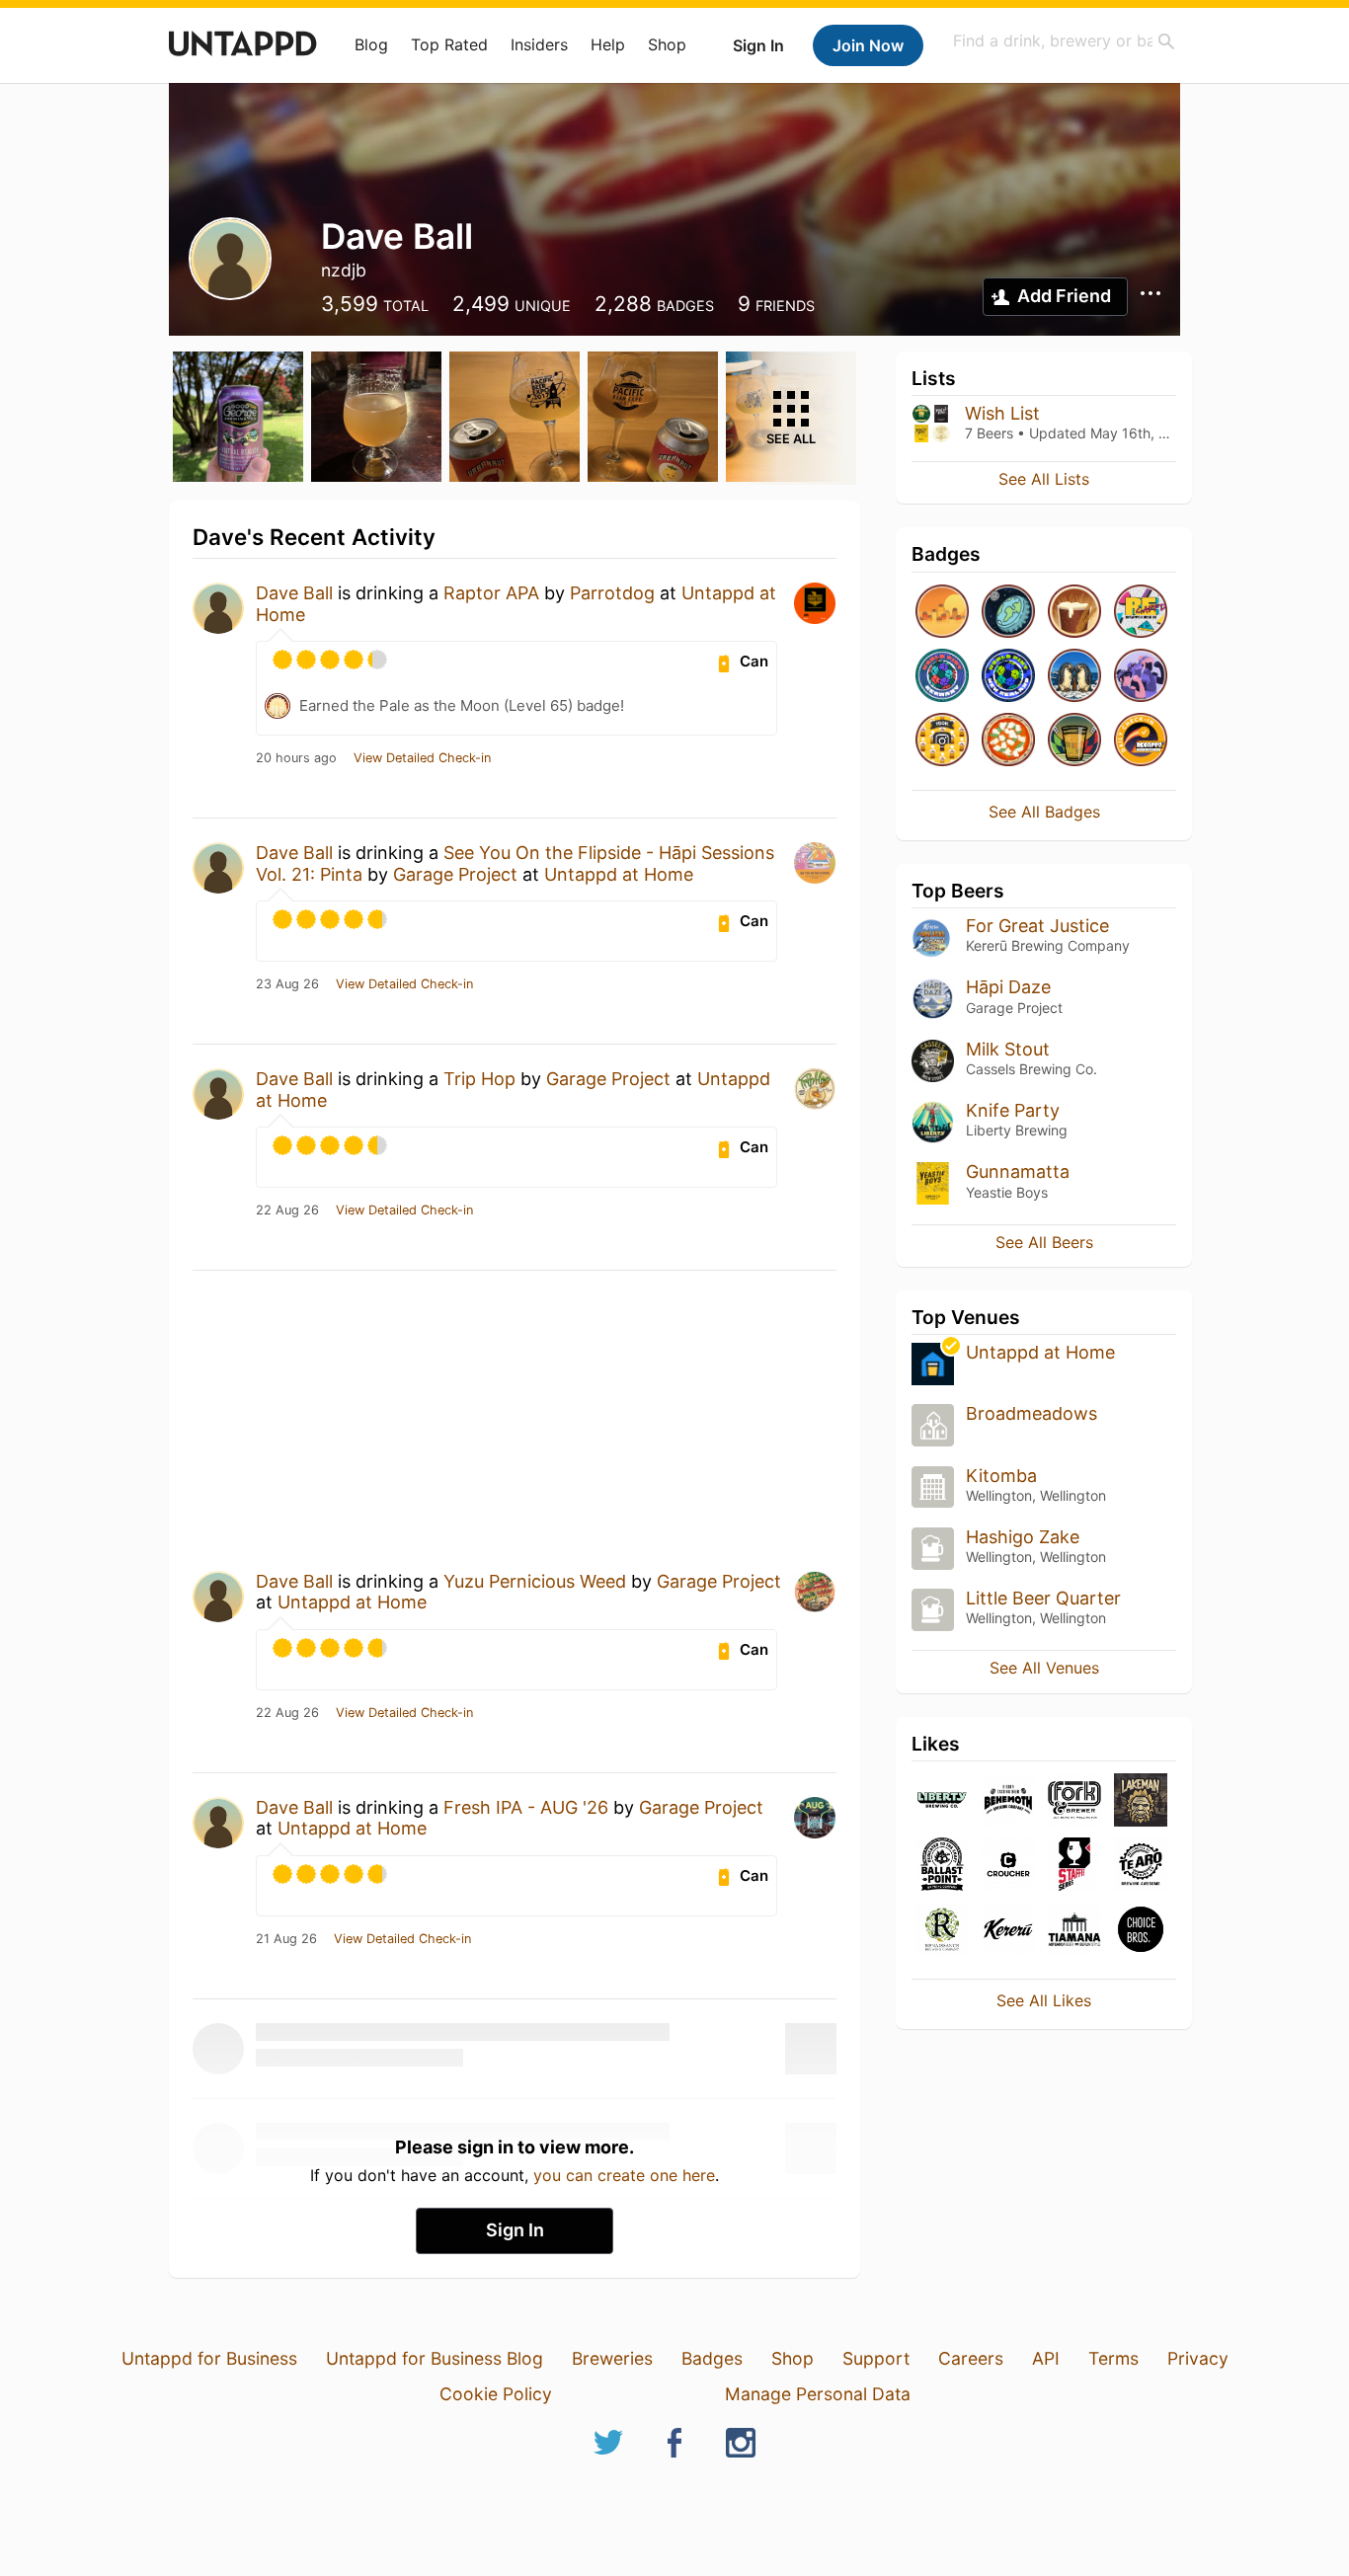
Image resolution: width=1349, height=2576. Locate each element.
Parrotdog (612, 593)
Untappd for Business (209, 2358)
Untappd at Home (619, 874)
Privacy (1198, 2358)
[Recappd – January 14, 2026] (1141, 741)
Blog (371, 44)
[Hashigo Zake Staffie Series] (1074, 1866)
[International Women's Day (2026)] (1141, 677)
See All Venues (1044, 1668)
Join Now (868, 45)
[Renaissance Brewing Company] (942, 1931)
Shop (667, 44)
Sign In (758, 45)
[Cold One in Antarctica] (1074, 677)
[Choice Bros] (1141, 1931)
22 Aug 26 (287, 1210)
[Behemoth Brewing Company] (1008, 1801)
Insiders (539, 44)
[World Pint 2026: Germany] (942, 677)
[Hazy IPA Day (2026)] (942, 613)
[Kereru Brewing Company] (1008, 1931)
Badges (712, 2358)
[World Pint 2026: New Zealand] (1008, 677)
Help (608, 44)
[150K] (942, 741)
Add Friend (1064, 296)
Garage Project (455, 874)
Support (876, 2358)
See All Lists (1044, 479)
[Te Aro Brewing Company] (1141, 1866)
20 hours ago (296, 758)
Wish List (1002, 413)
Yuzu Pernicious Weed (535, 1581)
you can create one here (624, 2175)
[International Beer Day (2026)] (1008, 613)
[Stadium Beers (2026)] (1074, 741)
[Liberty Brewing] (942, 1801)
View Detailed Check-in (422, 758)
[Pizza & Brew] (1008, 741)
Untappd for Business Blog (435, 2358)
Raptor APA (491, 593)
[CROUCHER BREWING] (1008, 1866)
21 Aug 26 (286, 1939)
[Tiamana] (1074, 1931)
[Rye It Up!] (1074, 613)
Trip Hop (479, 1079)
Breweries (612, 2358)
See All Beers (1044, 1242)
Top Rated (449, 44)
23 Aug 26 (287, 984)
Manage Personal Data (818, 2394)
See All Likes (1044, 2000)
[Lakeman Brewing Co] (1141, 1801)
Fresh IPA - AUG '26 (526, 1807)
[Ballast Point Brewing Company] (942, 1866)
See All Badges (1044, 812)
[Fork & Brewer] (1074, 1801)
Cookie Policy (496, 2394)
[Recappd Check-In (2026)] (1141, 613)
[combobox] (1065, 41)
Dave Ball (294, 593)
